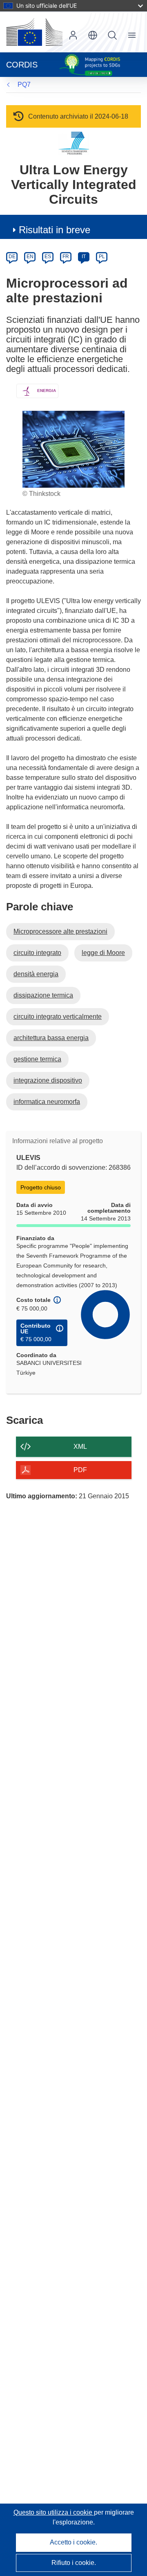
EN (30, 257)
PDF (80, 1470)
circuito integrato (37, 953)
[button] (93, 35)
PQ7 (24, 84)
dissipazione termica (43, 995)
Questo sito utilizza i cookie (54, 2512)
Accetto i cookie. (73, 2542)
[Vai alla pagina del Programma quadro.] (74, 143)
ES (48, 257)
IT (84, 257)
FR (66, 257)
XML (80, 1447)
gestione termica (37, 1059)
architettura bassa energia (51, 1038)
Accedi (73, 35)
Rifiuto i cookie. (74, 2563)
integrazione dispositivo (48, 1080)
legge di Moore (103, 953)
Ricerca (112, 35)
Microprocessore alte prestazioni (60, 931)
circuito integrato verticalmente (58, 1017)
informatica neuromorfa (47, 1102)
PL (102, 257)
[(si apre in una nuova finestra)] (34, 32)
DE (12, 257)
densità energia (36, 974)
